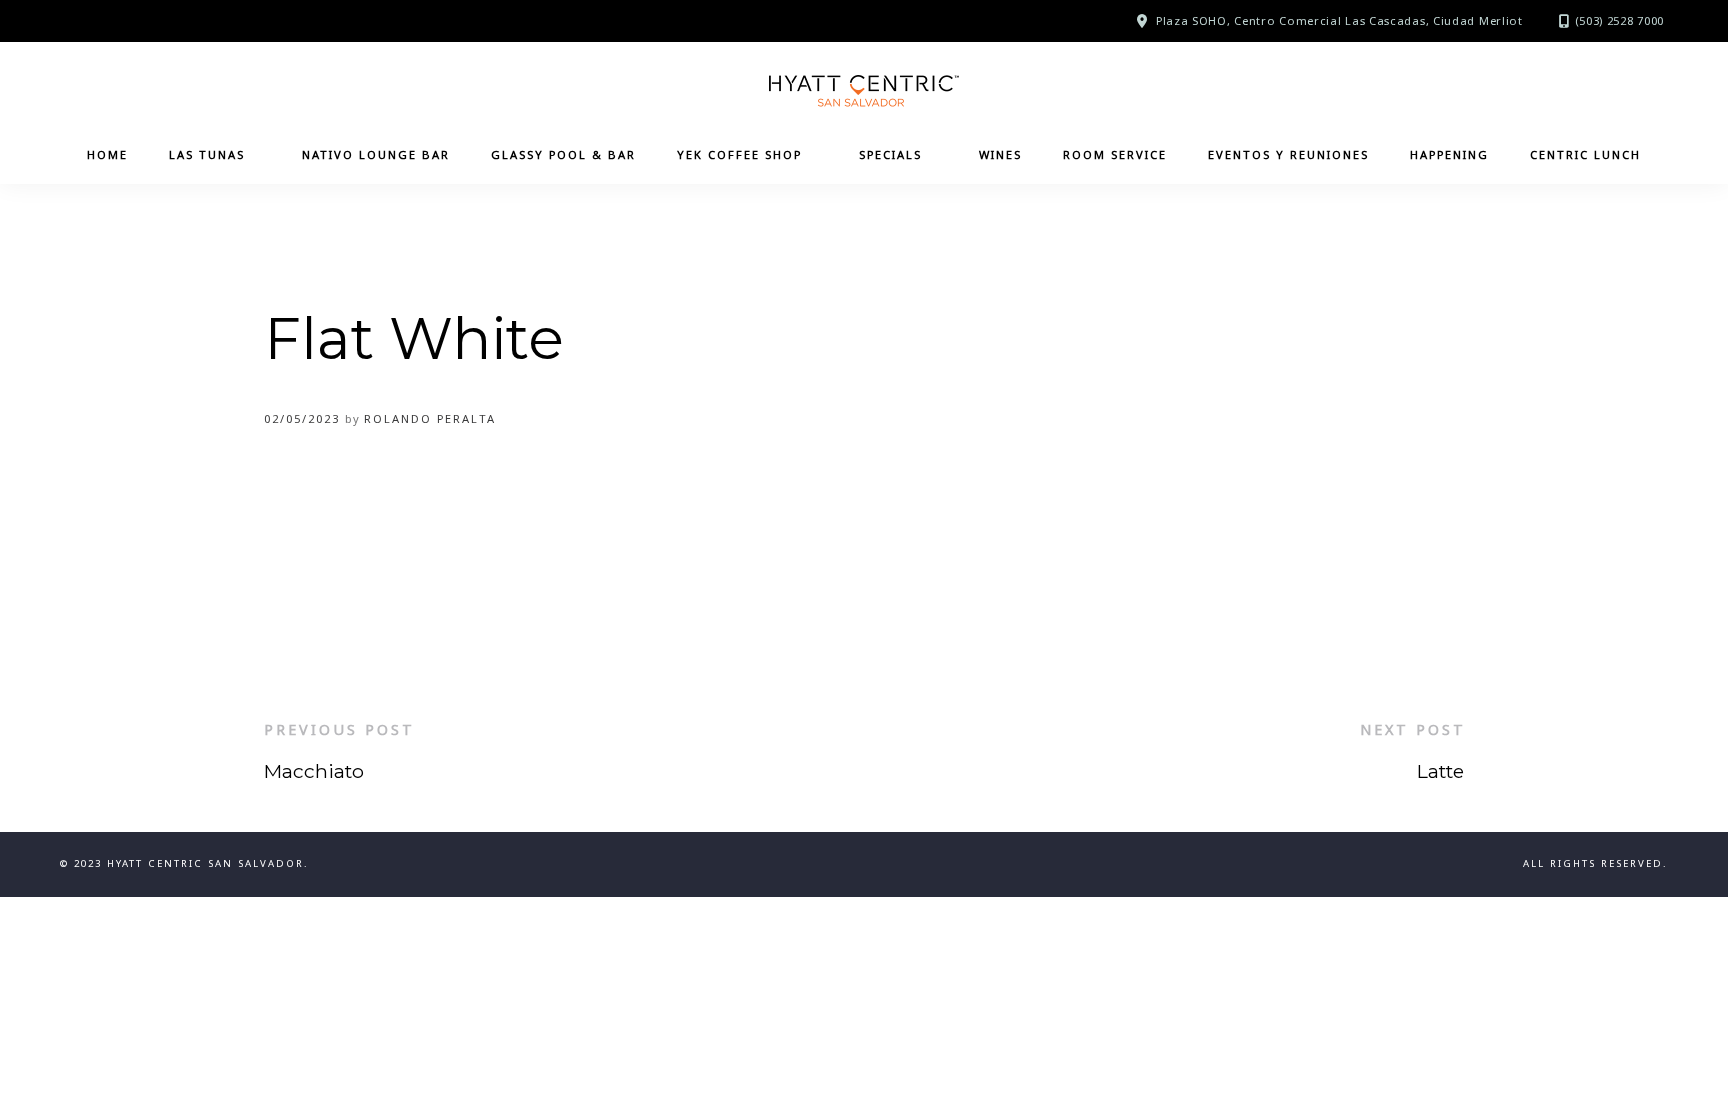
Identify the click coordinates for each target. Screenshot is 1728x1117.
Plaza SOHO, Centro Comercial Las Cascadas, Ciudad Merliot (1339, 20)
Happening (1449, 154)
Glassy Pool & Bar (563, 154)
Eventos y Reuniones (1288, 154)
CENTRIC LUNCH (1585, 154)
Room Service (1115, 154)
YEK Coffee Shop (739, 154)
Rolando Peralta (430, 418)
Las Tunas (207, 154)
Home (107, 154)
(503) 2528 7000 (1620, 20)
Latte (1440, 771)
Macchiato (314, 771)
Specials (890, 154)
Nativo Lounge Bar (376, 154)
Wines (1000, 154)
